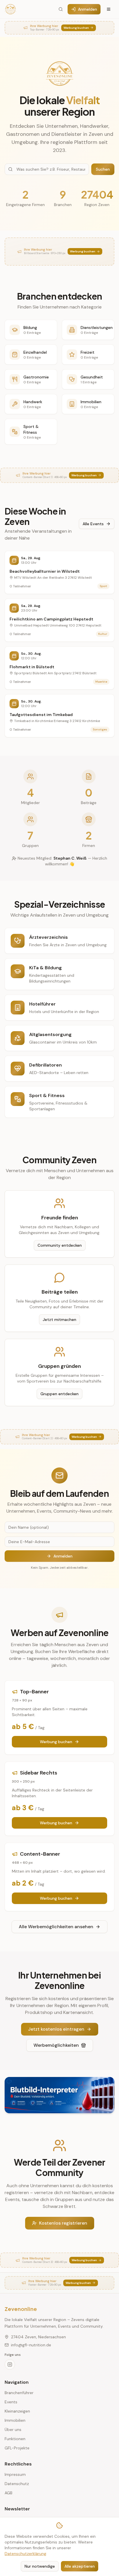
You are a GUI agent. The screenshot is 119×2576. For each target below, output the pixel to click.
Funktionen (15, 2439)
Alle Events (93, 524)
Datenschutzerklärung (25, 2554)
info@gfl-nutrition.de (31, 2345)
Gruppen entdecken (59, 1394)
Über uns (13, 2430)
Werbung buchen (56, 1742)
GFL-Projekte (17, 2448)
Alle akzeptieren (80, 2566)
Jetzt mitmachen (59, 1320)
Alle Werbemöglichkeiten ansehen (56, 1927)
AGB (9, 2493)
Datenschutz (17, 2484)
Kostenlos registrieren (63, 2223)
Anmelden (88, 9)
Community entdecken (60, 1245)
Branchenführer (19, 2393)
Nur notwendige (40, 2566)
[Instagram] (10, 2364)
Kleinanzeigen (17, 2411)
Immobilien (15, 2420)
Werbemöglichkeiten (56, 2045)
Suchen (103, 169)
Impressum (15, 2474)
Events (11, 2402)
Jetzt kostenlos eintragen (56, 2029)
